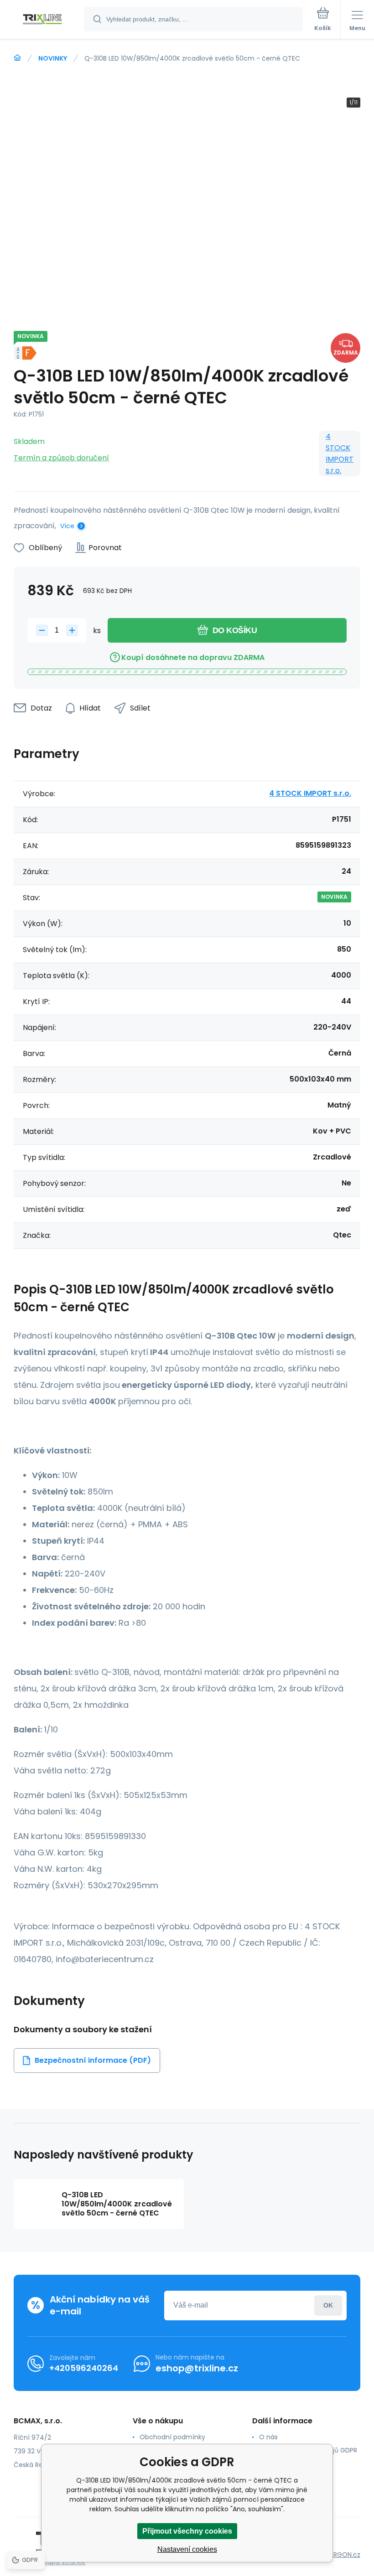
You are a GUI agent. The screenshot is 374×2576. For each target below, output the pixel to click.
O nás (268, 2437)
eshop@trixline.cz (197, 2368)
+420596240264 (84, 2368)
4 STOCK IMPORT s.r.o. (340, 453)
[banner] (42, 20)
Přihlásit (328, 2306)
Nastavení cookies (187, 2549)
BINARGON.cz (340, 2555)
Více (67, 526)
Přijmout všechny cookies (187, 2531)
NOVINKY (53, 58)
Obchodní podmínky (172, 2437)
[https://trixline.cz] (17, 58)
